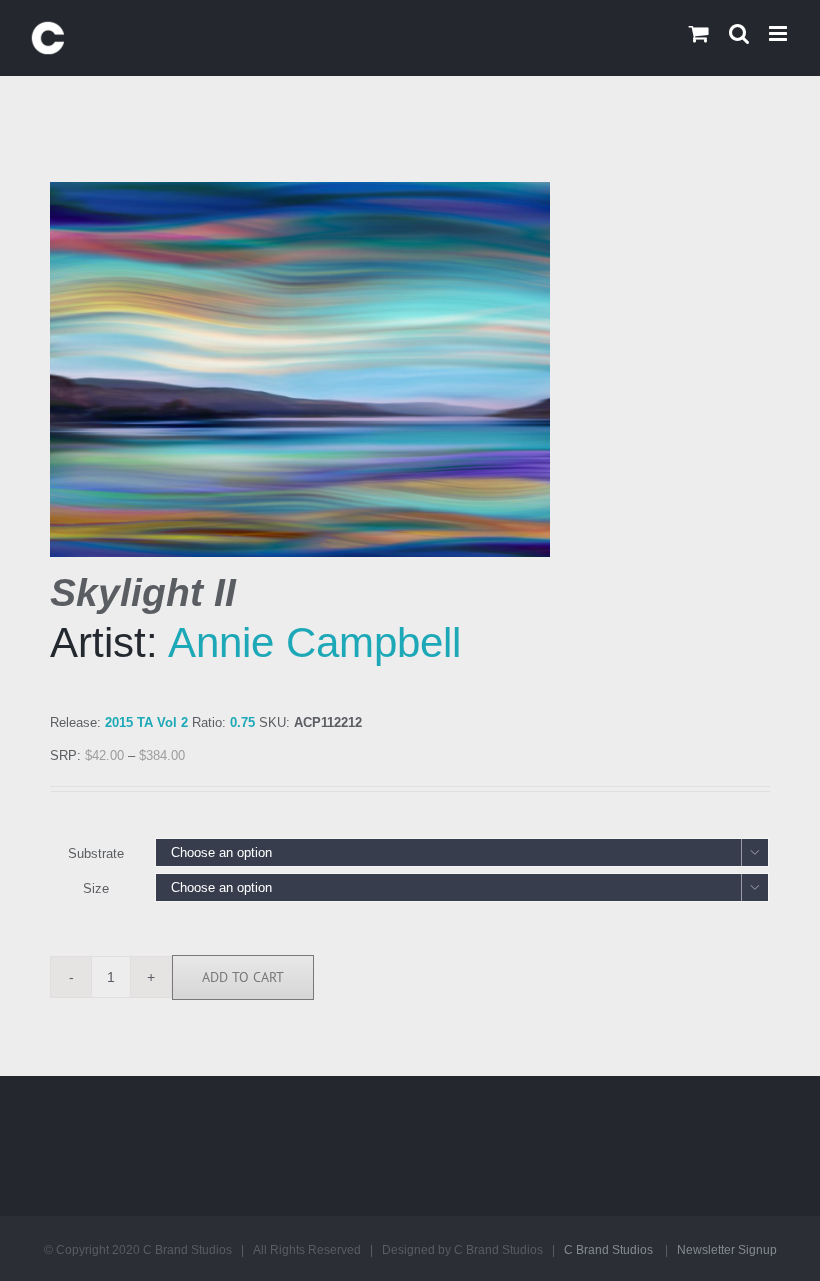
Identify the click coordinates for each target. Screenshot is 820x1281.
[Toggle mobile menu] (779, 33)
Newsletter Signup (727, 1250)
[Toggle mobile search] (739, 33)
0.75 (242, 722)
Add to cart (243, 977)
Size (96, 888)
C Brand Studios (608, 1250)
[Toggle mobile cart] (699, 33)
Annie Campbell (314, 642)
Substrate (96, 853)
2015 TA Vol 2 (146, 722)
